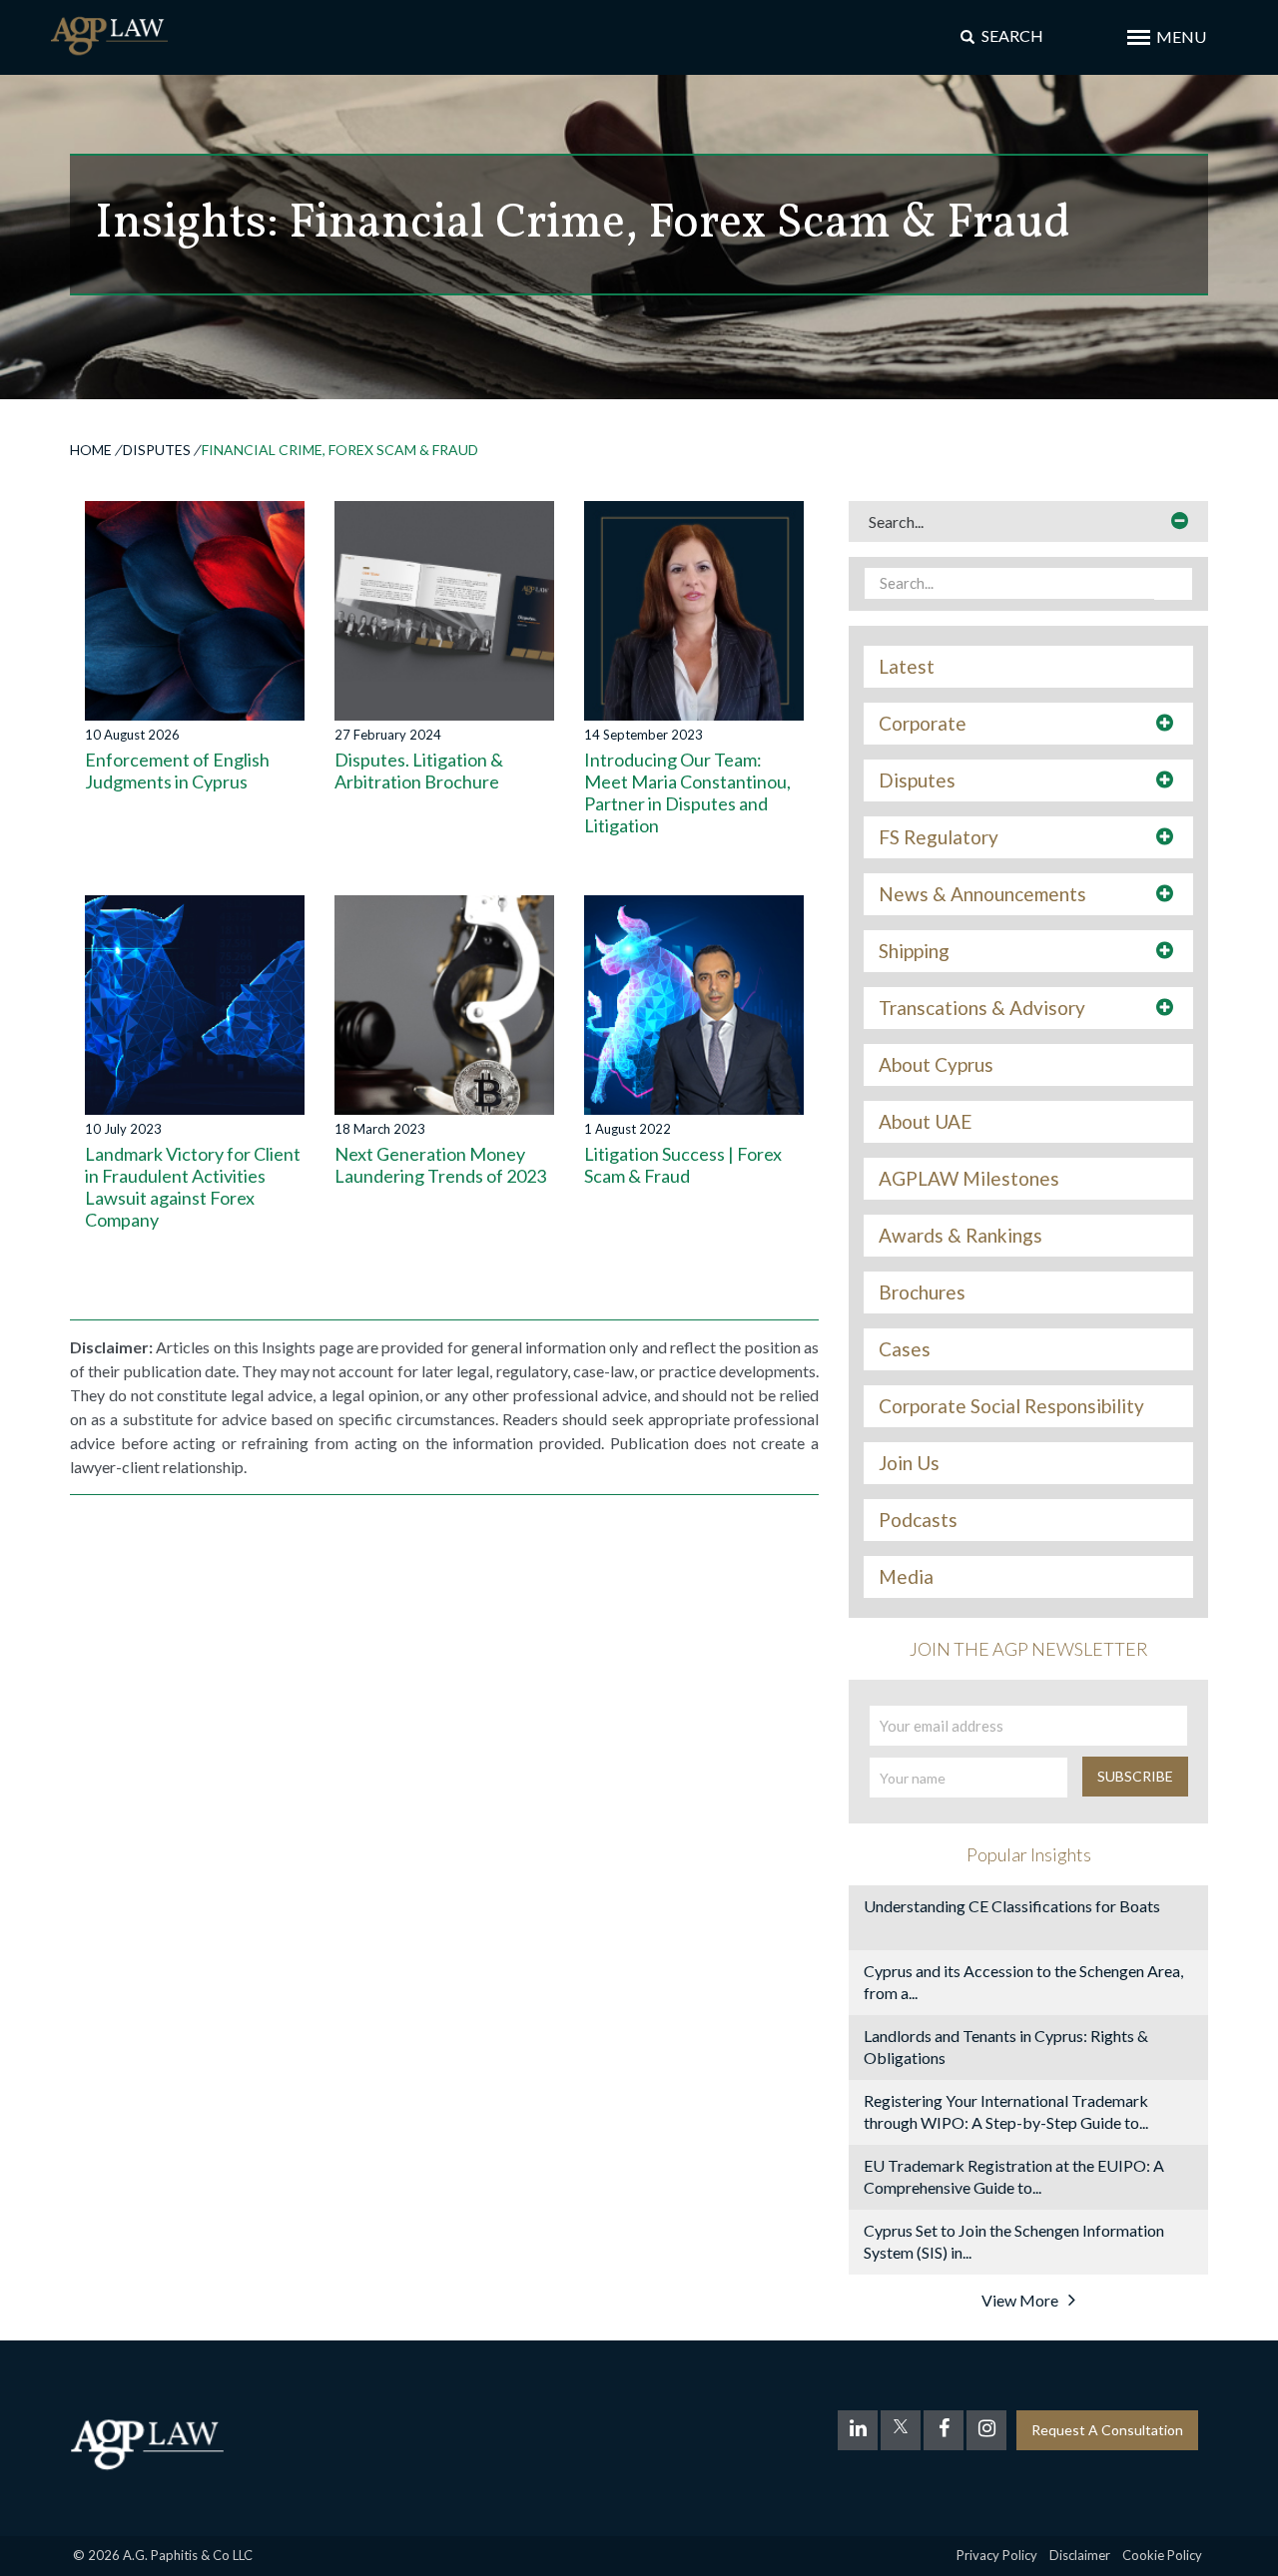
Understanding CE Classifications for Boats (1012, 1906)
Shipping (914, 951)
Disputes (157, 450)
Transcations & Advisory (982, 1008)
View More (1020, 2300)
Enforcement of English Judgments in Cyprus (177, 771)
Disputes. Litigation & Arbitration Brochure (419, 771)
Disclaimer (1080, 2555)
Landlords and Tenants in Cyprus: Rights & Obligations (1006, 2047)
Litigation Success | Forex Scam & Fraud (683, 1165)
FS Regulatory (939, 837)
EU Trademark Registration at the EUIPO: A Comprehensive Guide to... (1014, 2176)
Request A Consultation (1107, 2430)
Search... (896, 521)
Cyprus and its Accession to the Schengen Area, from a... (1023, 1982)
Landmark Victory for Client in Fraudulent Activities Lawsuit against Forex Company (193, 1187)
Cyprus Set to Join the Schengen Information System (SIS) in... (1014, 2241)
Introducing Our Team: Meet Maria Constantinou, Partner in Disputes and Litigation (687, 792)
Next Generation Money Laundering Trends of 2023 (440, 1165)
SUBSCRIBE (1135, 1776)
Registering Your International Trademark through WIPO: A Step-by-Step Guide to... (1006, 2111)
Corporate (923, 724)
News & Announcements (982, 894)
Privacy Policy (997, 2555)
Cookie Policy (1162, 2555)
